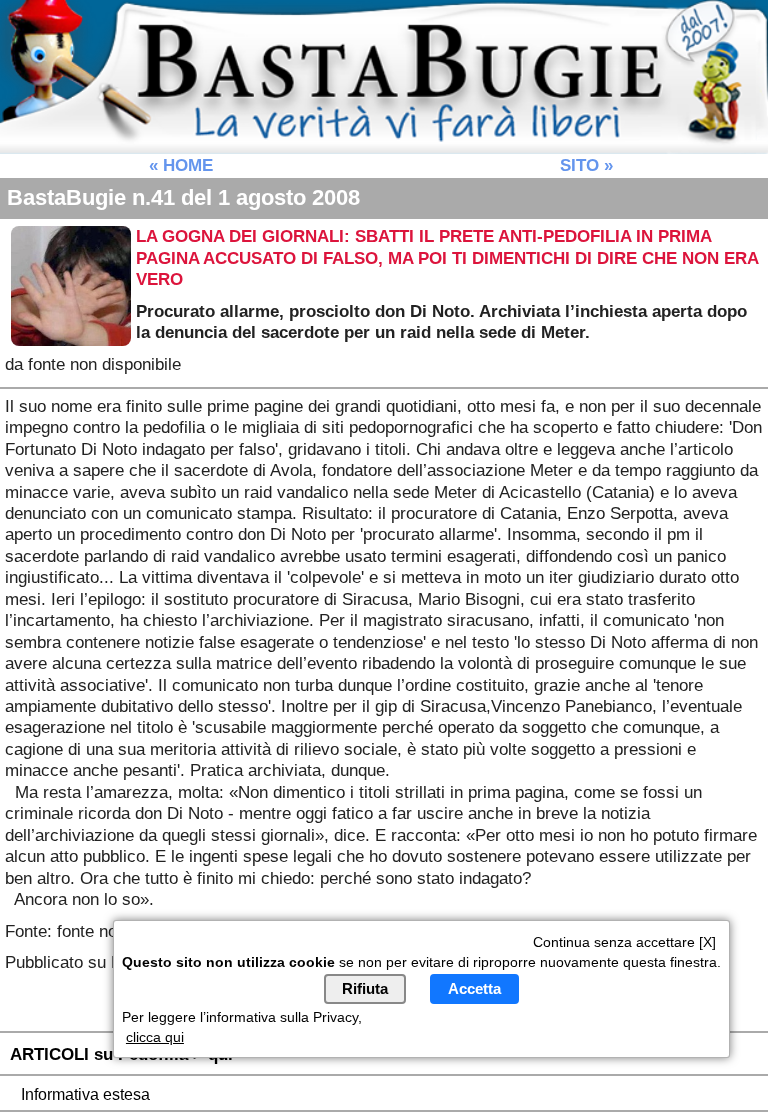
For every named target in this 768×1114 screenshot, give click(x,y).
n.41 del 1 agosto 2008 (183, 197)
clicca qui (155, 1037)
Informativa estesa (85, 1094)
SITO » (586, 165)
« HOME (181, 165)
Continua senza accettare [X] (624, 942)
